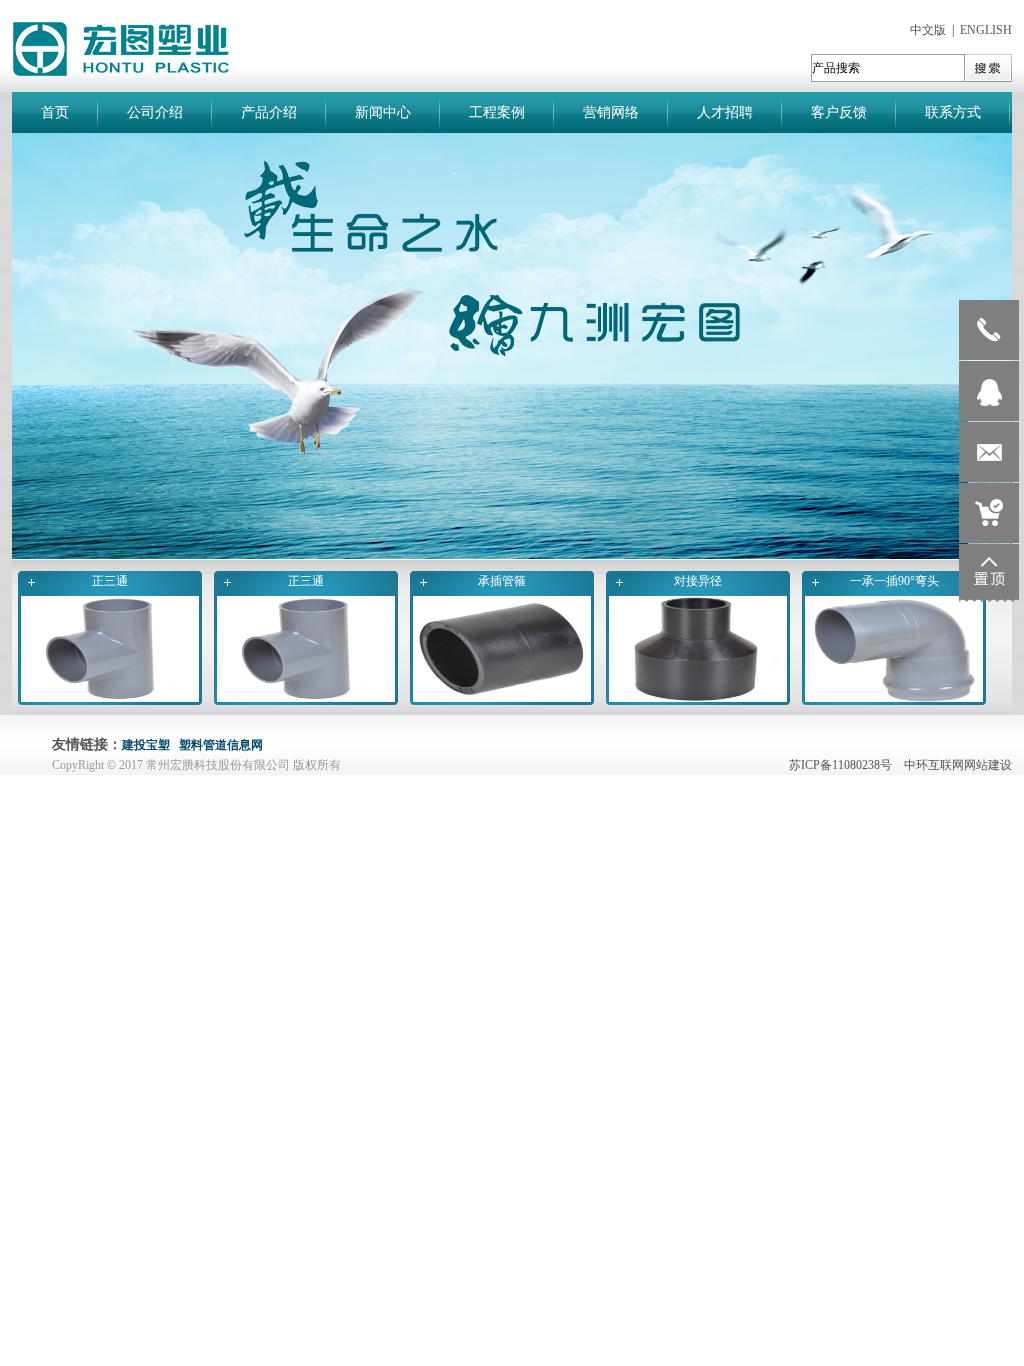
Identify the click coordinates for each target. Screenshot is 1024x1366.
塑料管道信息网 (221, 745)
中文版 (928, 30)
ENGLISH (986, 30)
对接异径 (698, 581)
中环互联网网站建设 (958, 765)
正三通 (110, 581)
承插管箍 (502, 581)
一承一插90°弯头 (894, 581)
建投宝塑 (146, 745)
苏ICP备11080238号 (845, 765)
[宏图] (512, 555)
